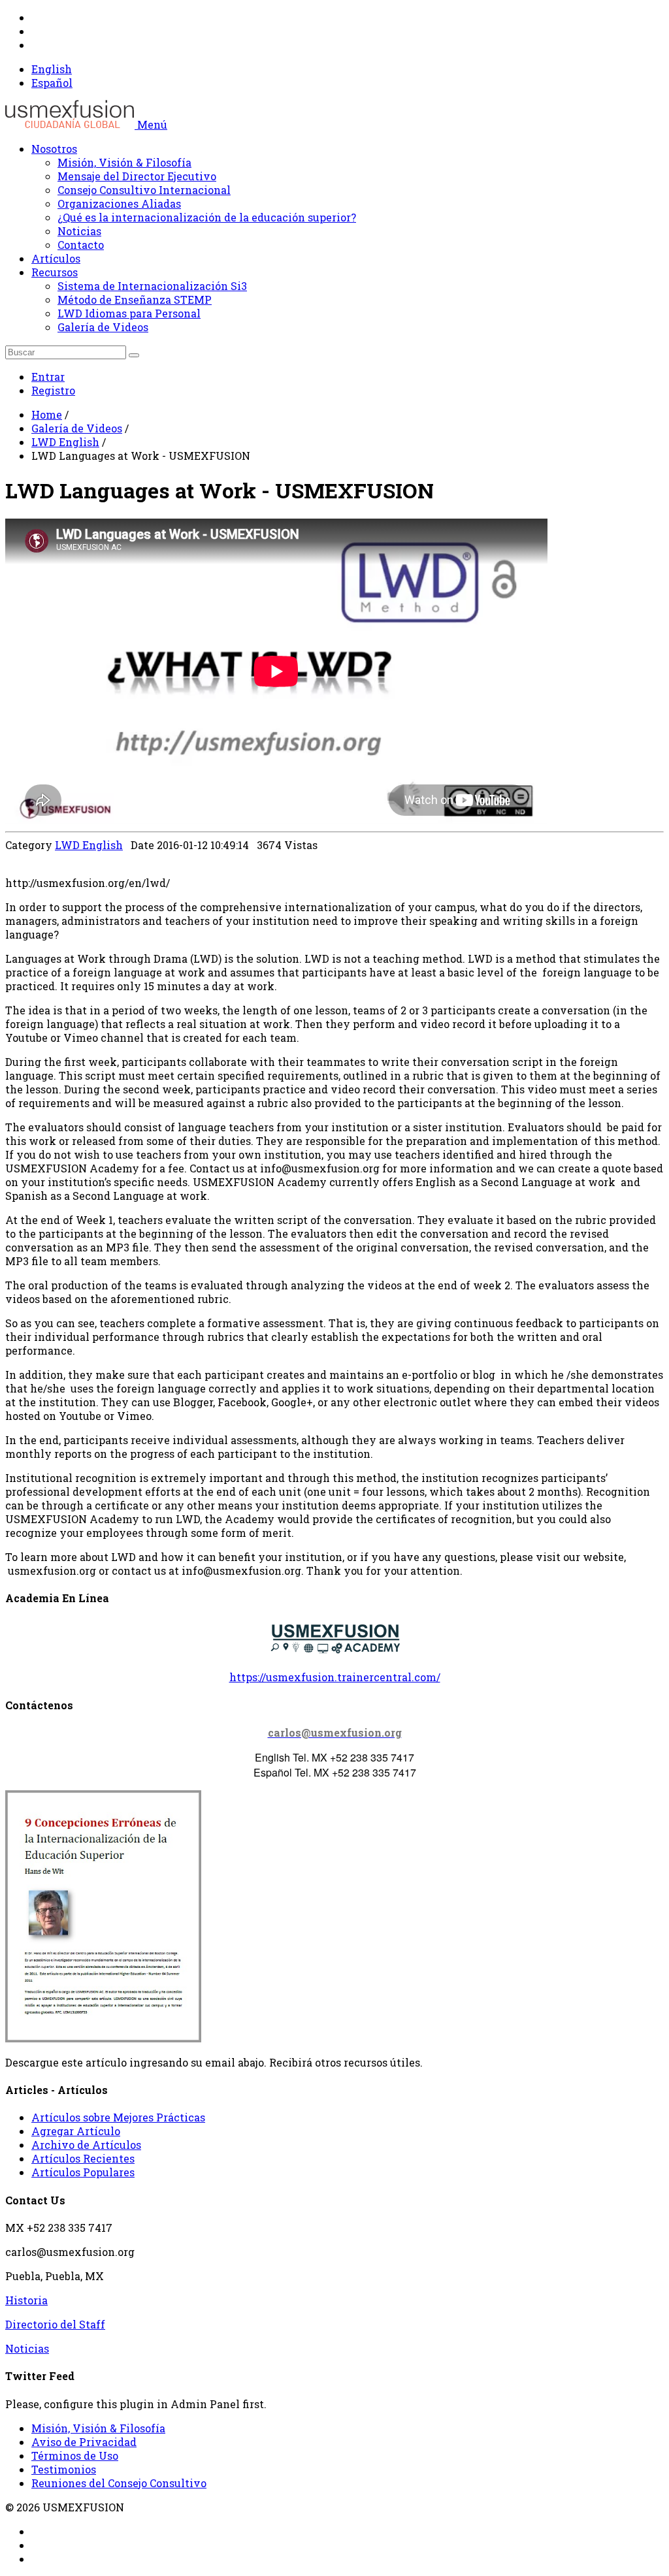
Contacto (81, 245)
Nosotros (54, 149)
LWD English (65, 442)
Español (52, 83)
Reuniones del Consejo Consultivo (119, 2483)
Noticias (79, 231)
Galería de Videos (103, 327)
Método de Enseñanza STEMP (135, 299)
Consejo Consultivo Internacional (144, 190)
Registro (53, 390)
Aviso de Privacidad (84, 2442)
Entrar (48, 377)
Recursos (55, 272)
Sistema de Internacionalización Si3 (152, 286)
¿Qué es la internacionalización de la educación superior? (207, 217)
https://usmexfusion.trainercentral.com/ (335, 1677)
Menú (152, 124)
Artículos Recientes (83, 2158)
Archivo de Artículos (86, 2145)
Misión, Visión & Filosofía (124, 162)
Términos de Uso (75, 2455)
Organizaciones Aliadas (119, 203)
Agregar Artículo (76, 2131)
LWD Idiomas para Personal (129, 313)
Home (47, 414)
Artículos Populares (83, 2172)
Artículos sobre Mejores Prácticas (118, 2117)
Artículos (56, 258)
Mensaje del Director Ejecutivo (137, 176)
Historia (26, 2300)
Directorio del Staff (55, 2324)
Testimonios (64, 2469)
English (52, 69)
